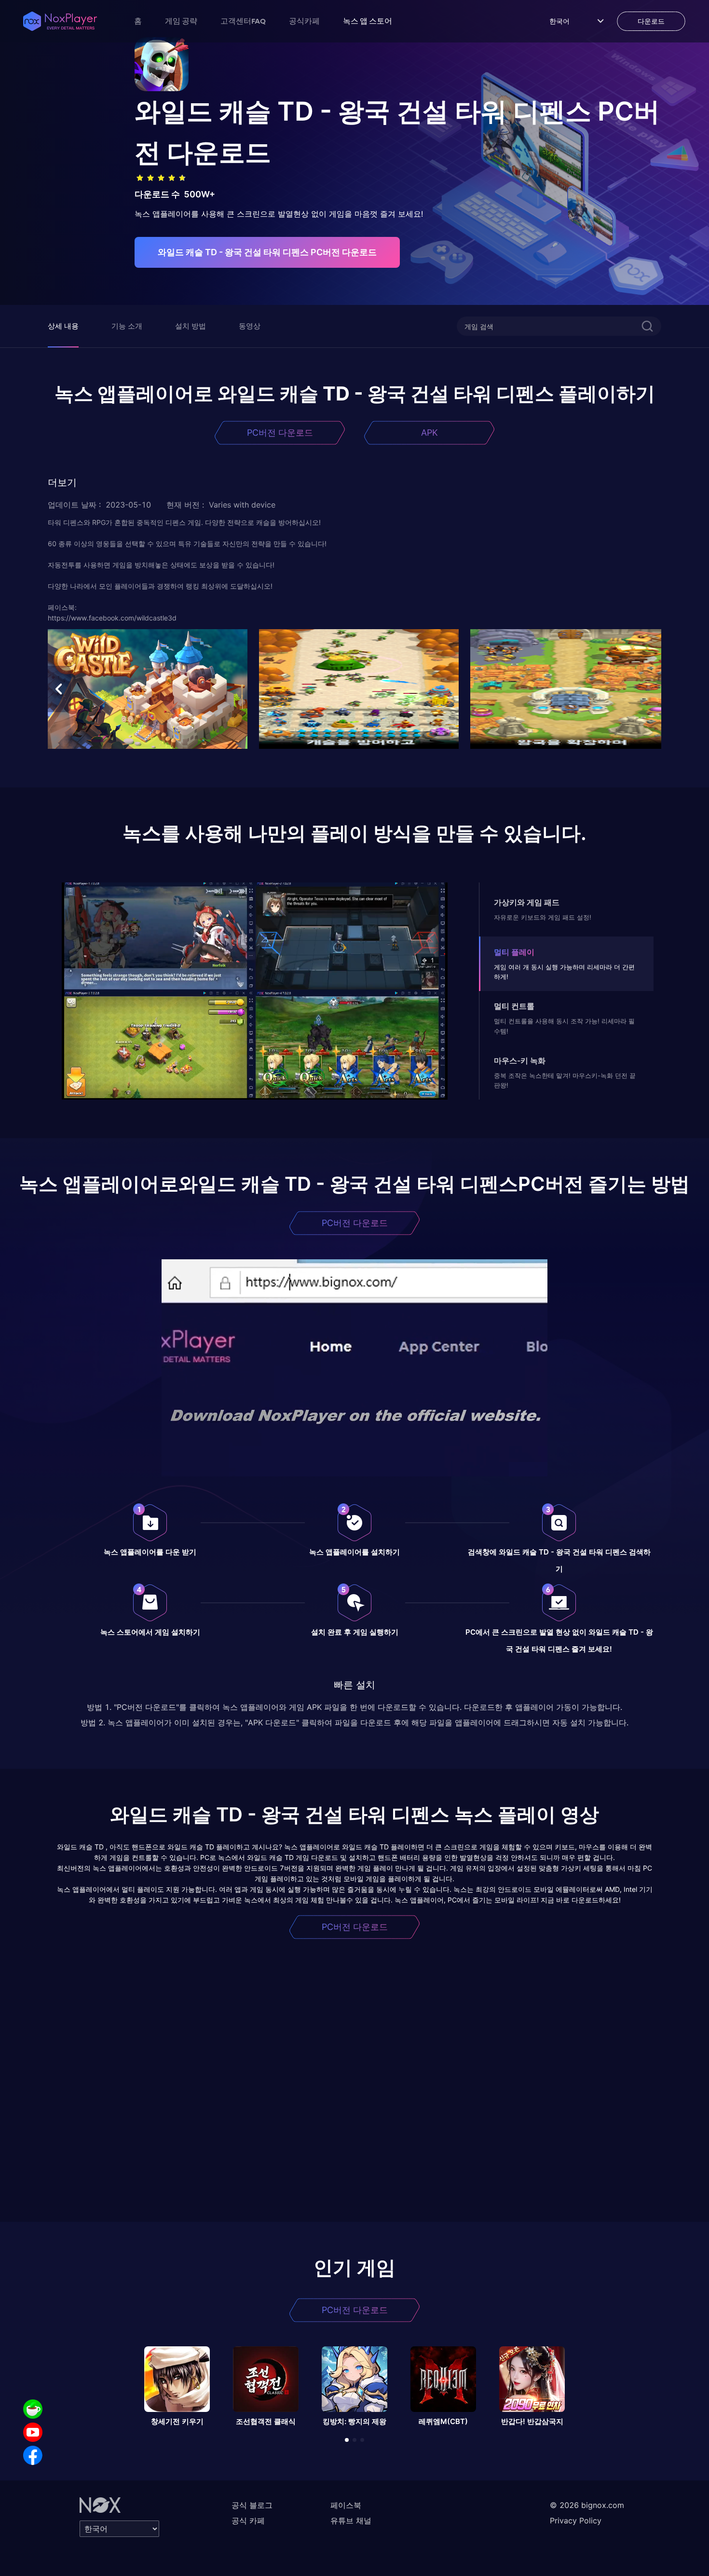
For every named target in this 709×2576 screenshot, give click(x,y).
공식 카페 (248, 2521)
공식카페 (304, 21)
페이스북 (346, 2505)
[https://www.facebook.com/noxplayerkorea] (33, 2455)
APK (429, 433)
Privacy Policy (576, 2521)
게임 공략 (181, 21)
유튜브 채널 (351, 2521)
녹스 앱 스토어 (368, 21)
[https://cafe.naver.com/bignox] (33, 2409)
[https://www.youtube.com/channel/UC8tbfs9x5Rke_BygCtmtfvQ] (33, 2432)
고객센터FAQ (243, 21)
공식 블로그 (252, 2505)
